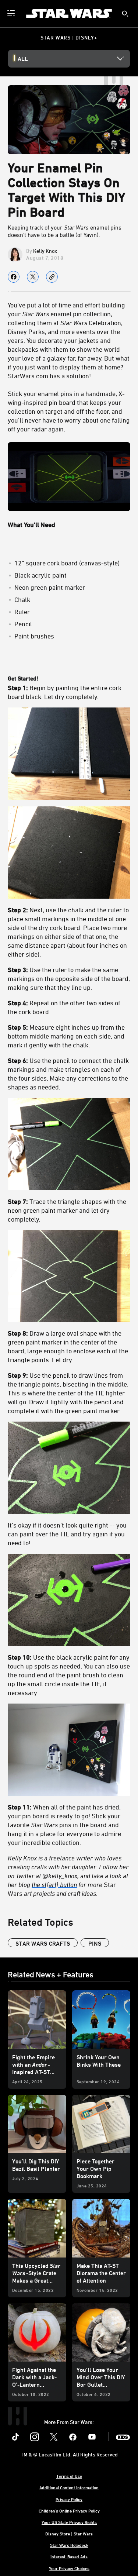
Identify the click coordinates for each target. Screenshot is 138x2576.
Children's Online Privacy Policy (69, 2511)
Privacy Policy (69, 2499)
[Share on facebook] (14, 277)
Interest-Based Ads (69, 2556)
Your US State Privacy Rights (69, 2522)
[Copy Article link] (52, 277)
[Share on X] (33, 277)
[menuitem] (12, 13)
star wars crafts (43, 1943)
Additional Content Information (69, 2487)
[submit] (125, 14)
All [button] (23, 59)
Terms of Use (69, 2476)
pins (95, 1943)
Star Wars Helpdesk (69, 2545)
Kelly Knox (45, 251)
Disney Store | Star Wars (69, 2534)
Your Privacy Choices (69, 2568)
